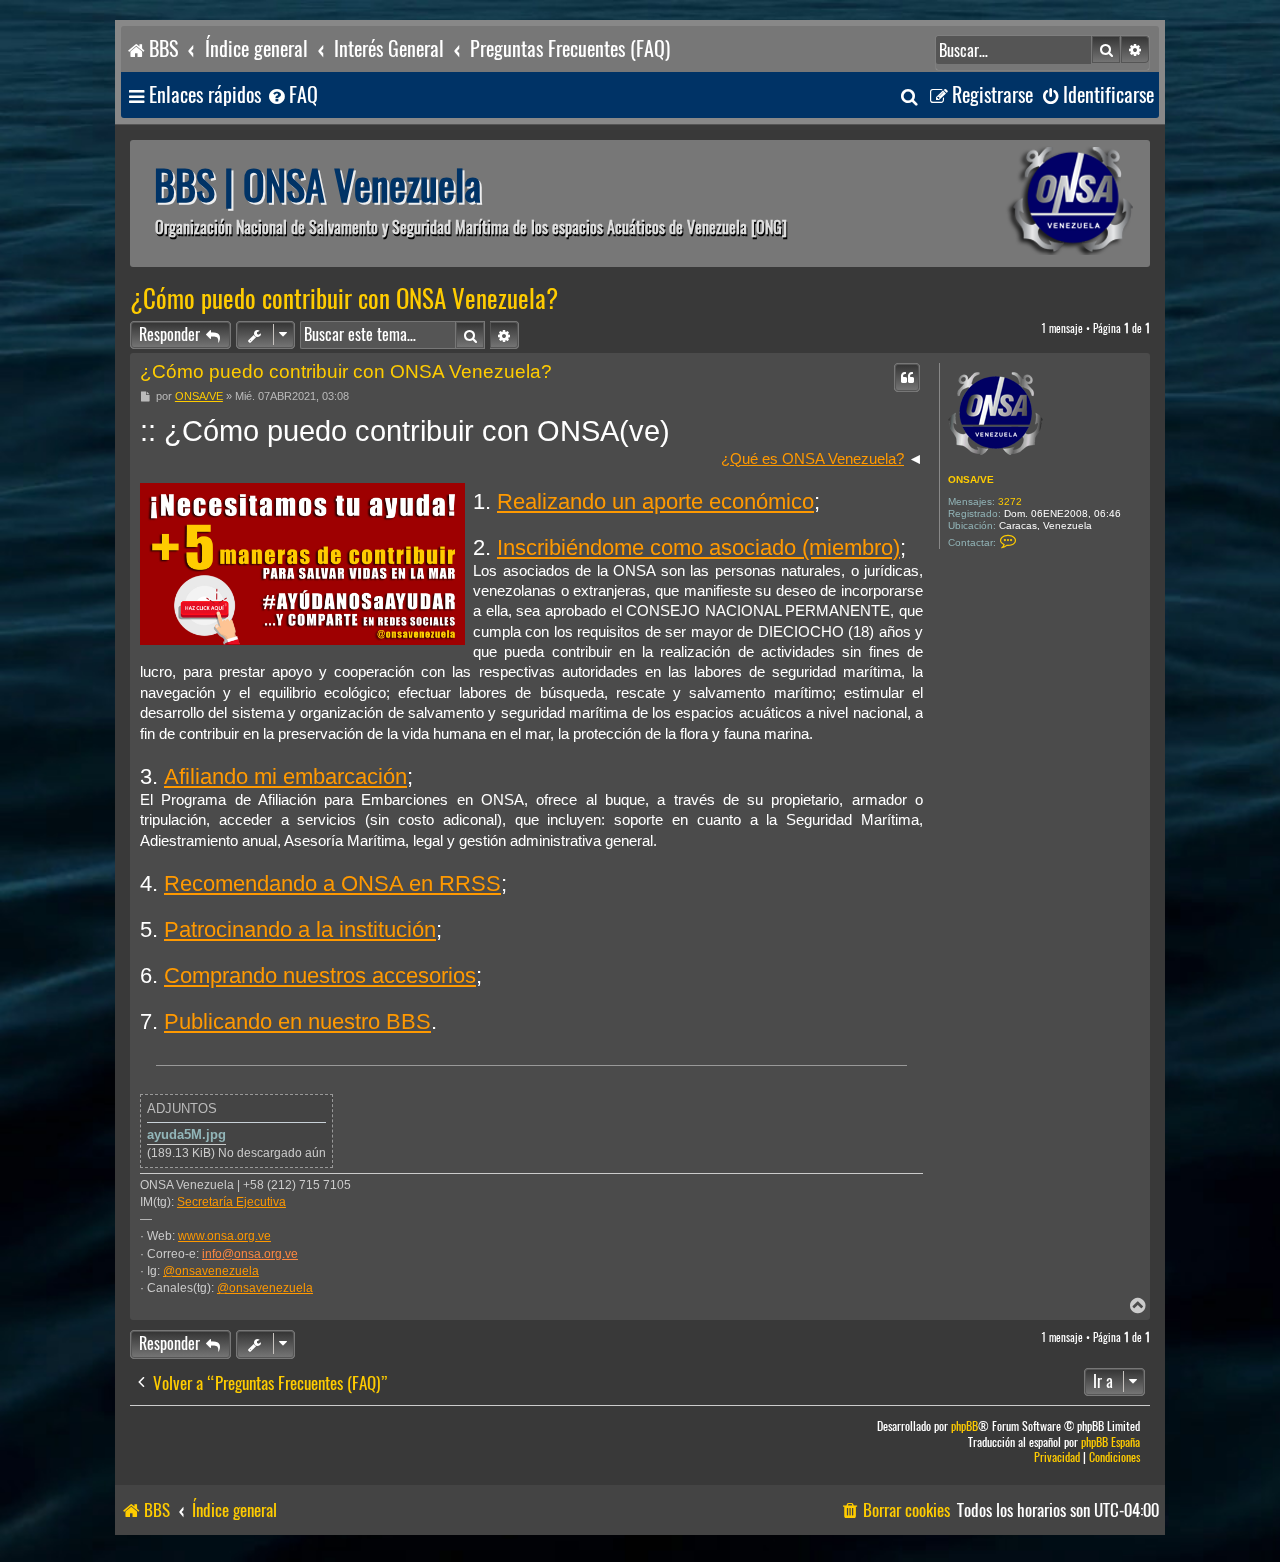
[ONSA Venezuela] (1025, 203)
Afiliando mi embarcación (285, 776)
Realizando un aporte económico (655, 501)
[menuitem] (292, 95)
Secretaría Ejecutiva (231, 1202)
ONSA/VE (971, 479)
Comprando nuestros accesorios (320, 975)
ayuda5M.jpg (186, 1134)
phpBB (964, 1426)
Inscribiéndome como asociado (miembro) (698, 547)
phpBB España (1110, 1442)
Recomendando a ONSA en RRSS (332, 883)
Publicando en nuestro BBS (297, 1021)
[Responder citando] (907, 377)
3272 (1010, 501)
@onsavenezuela (211, 1271)
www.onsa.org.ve (224, 1236)
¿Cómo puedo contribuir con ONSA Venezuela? (344, 299)
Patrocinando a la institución (300, 929)
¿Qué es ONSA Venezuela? (812, 459)
